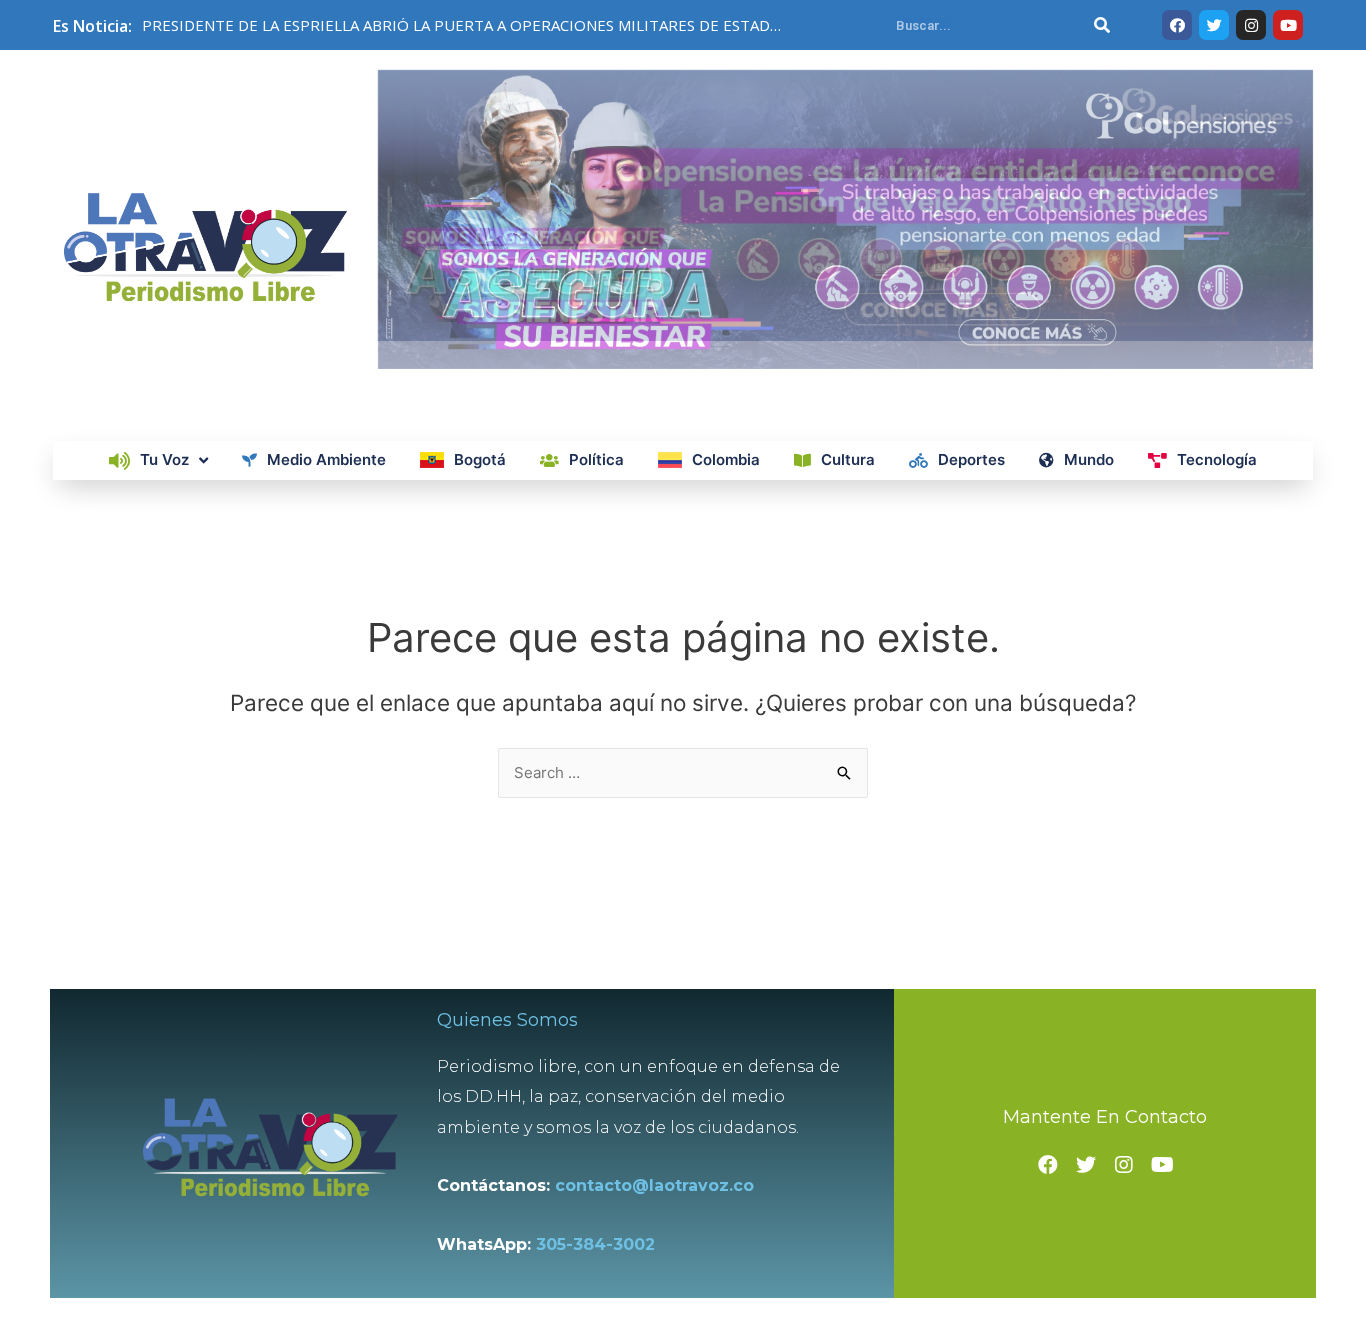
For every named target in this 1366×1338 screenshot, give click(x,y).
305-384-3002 (595, 1244)
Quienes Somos (507, 1020)
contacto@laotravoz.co (659, 1185)
